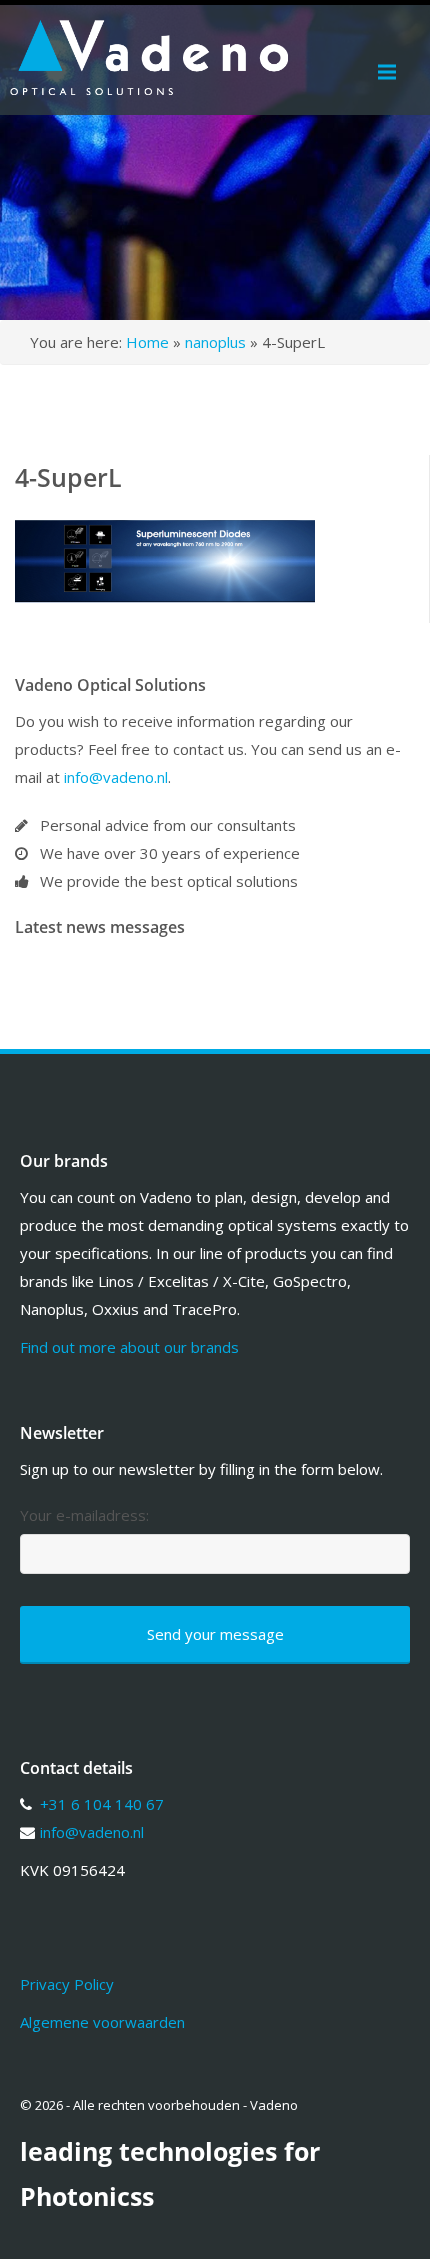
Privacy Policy (67, 1984)
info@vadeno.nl (116, 777)
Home (147, 342)
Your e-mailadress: (84, 1515)
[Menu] (387, 72)
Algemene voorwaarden (102, 2022)
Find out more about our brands (129, 1347)
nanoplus (215, 342)
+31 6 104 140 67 (102, 1804)
